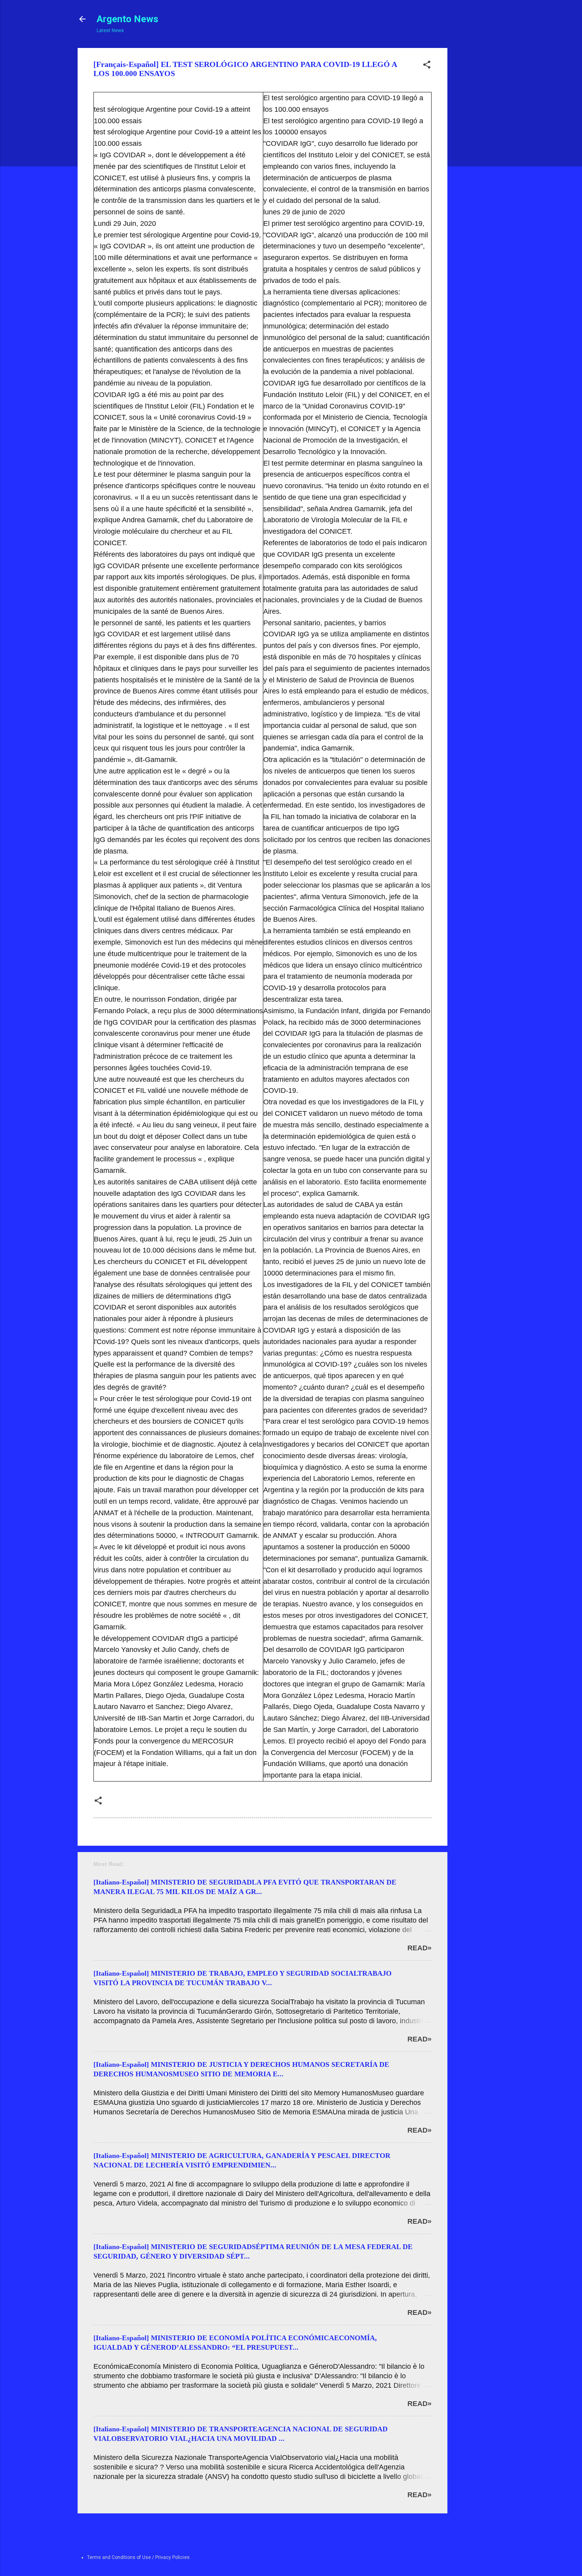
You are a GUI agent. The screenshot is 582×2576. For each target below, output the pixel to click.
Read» (419, 1948)
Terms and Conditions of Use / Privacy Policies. (139, 2557)
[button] (427, 66)
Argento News (127, 19)
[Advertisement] (477, 167)
